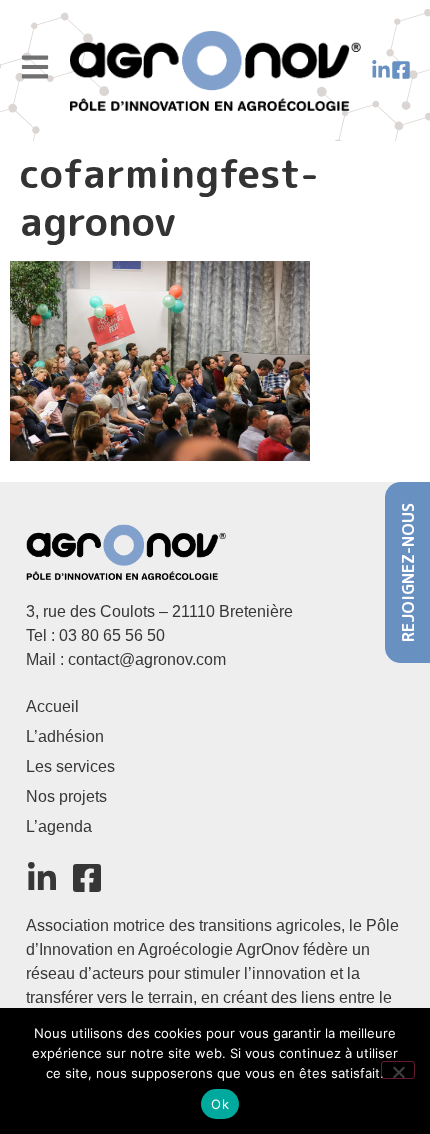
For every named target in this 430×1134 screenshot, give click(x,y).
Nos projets (66, 796)
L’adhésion (65, 736)
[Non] (398, 1070)
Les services (70, 766)
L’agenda (59, 826)
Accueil (52, 706)
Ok (220, 1104)
